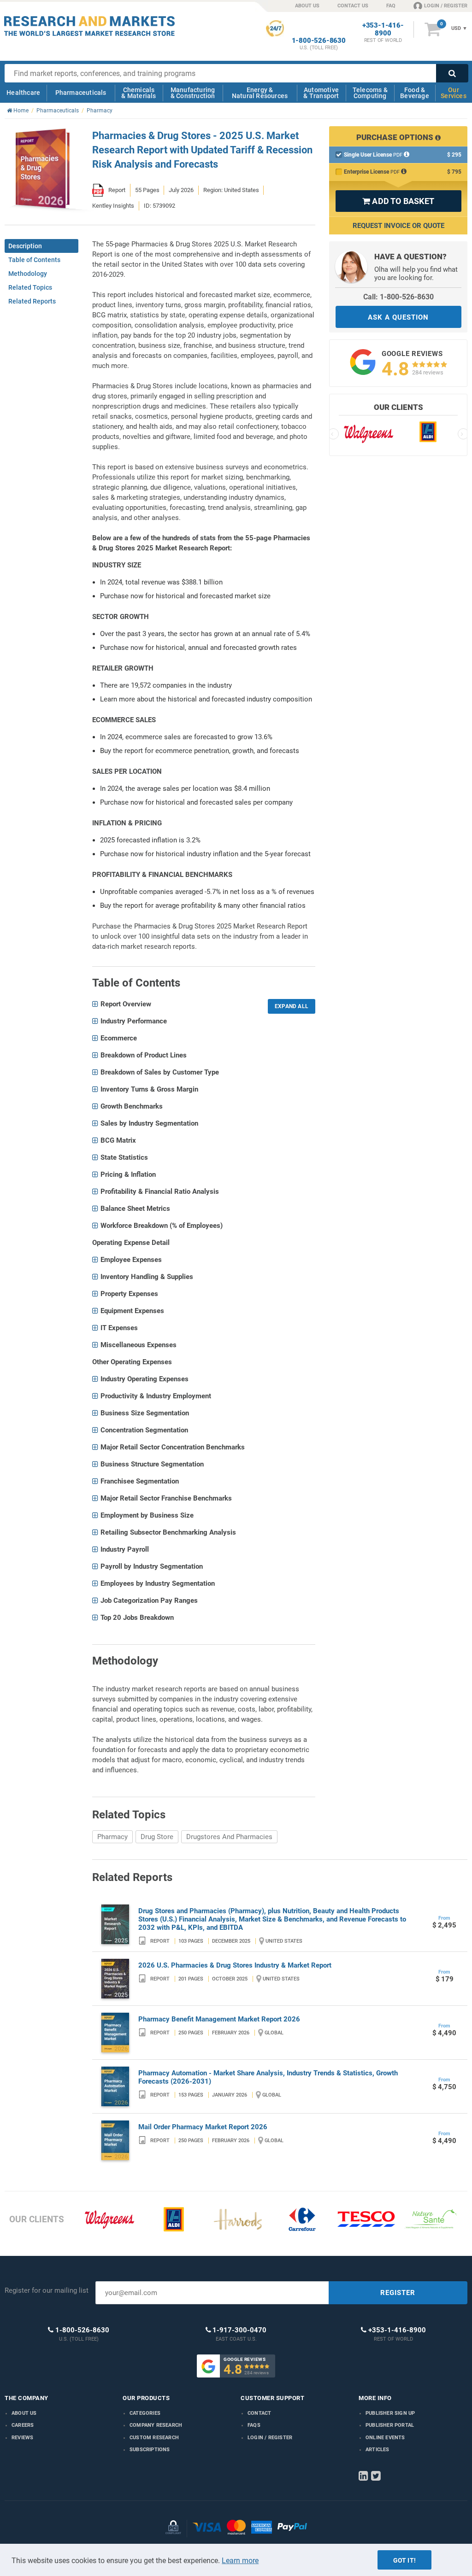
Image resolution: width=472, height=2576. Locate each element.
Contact (259, 2413)
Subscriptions (150, 2450)
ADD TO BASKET (398, 201)
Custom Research (154, 2438)
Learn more (240, 2561)
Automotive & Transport (321, 93)
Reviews (22, 2438)
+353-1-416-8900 (383, 29)
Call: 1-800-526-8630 (398, 297)
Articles (378, 2450)
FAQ (391, 6)
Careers (23, 2425)
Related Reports (32, 301)
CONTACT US (353, 6)
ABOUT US (307, 6)
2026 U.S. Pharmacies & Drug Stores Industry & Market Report (235, 1965)
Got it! (404, 2560)
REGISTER (398, 2293)
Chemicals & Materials (139, 93)
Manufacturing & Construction (193, 93)
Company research (156, 2425)
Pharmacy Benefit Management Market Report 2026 (219, 2019)
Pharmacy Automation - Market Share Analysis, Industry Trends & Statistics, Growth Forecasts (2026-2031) (268, 2077)
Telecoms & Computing (370, 93)
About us (24, 2413)
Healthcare (23, 93)
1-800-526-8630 (319, 41)
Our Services (454, 93)
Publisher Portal (390, 2425)
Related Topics (30, 287)
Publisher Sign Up (390, 2413)
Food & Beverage (415, 93)
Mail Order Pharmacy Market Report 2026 (203, 2127)
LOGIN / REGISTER (446, 6)
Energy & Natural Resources (260, 93)
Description (25, 246)
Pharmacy (112, 1837)
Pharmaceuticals (81, 93)
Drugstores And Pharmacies (229, 1837)
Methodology (28, 274)
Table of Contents (34, 260)
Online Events (385, 2438)
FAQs (254, 2425)
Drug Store (157, 1837)
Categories (145, 2413)
